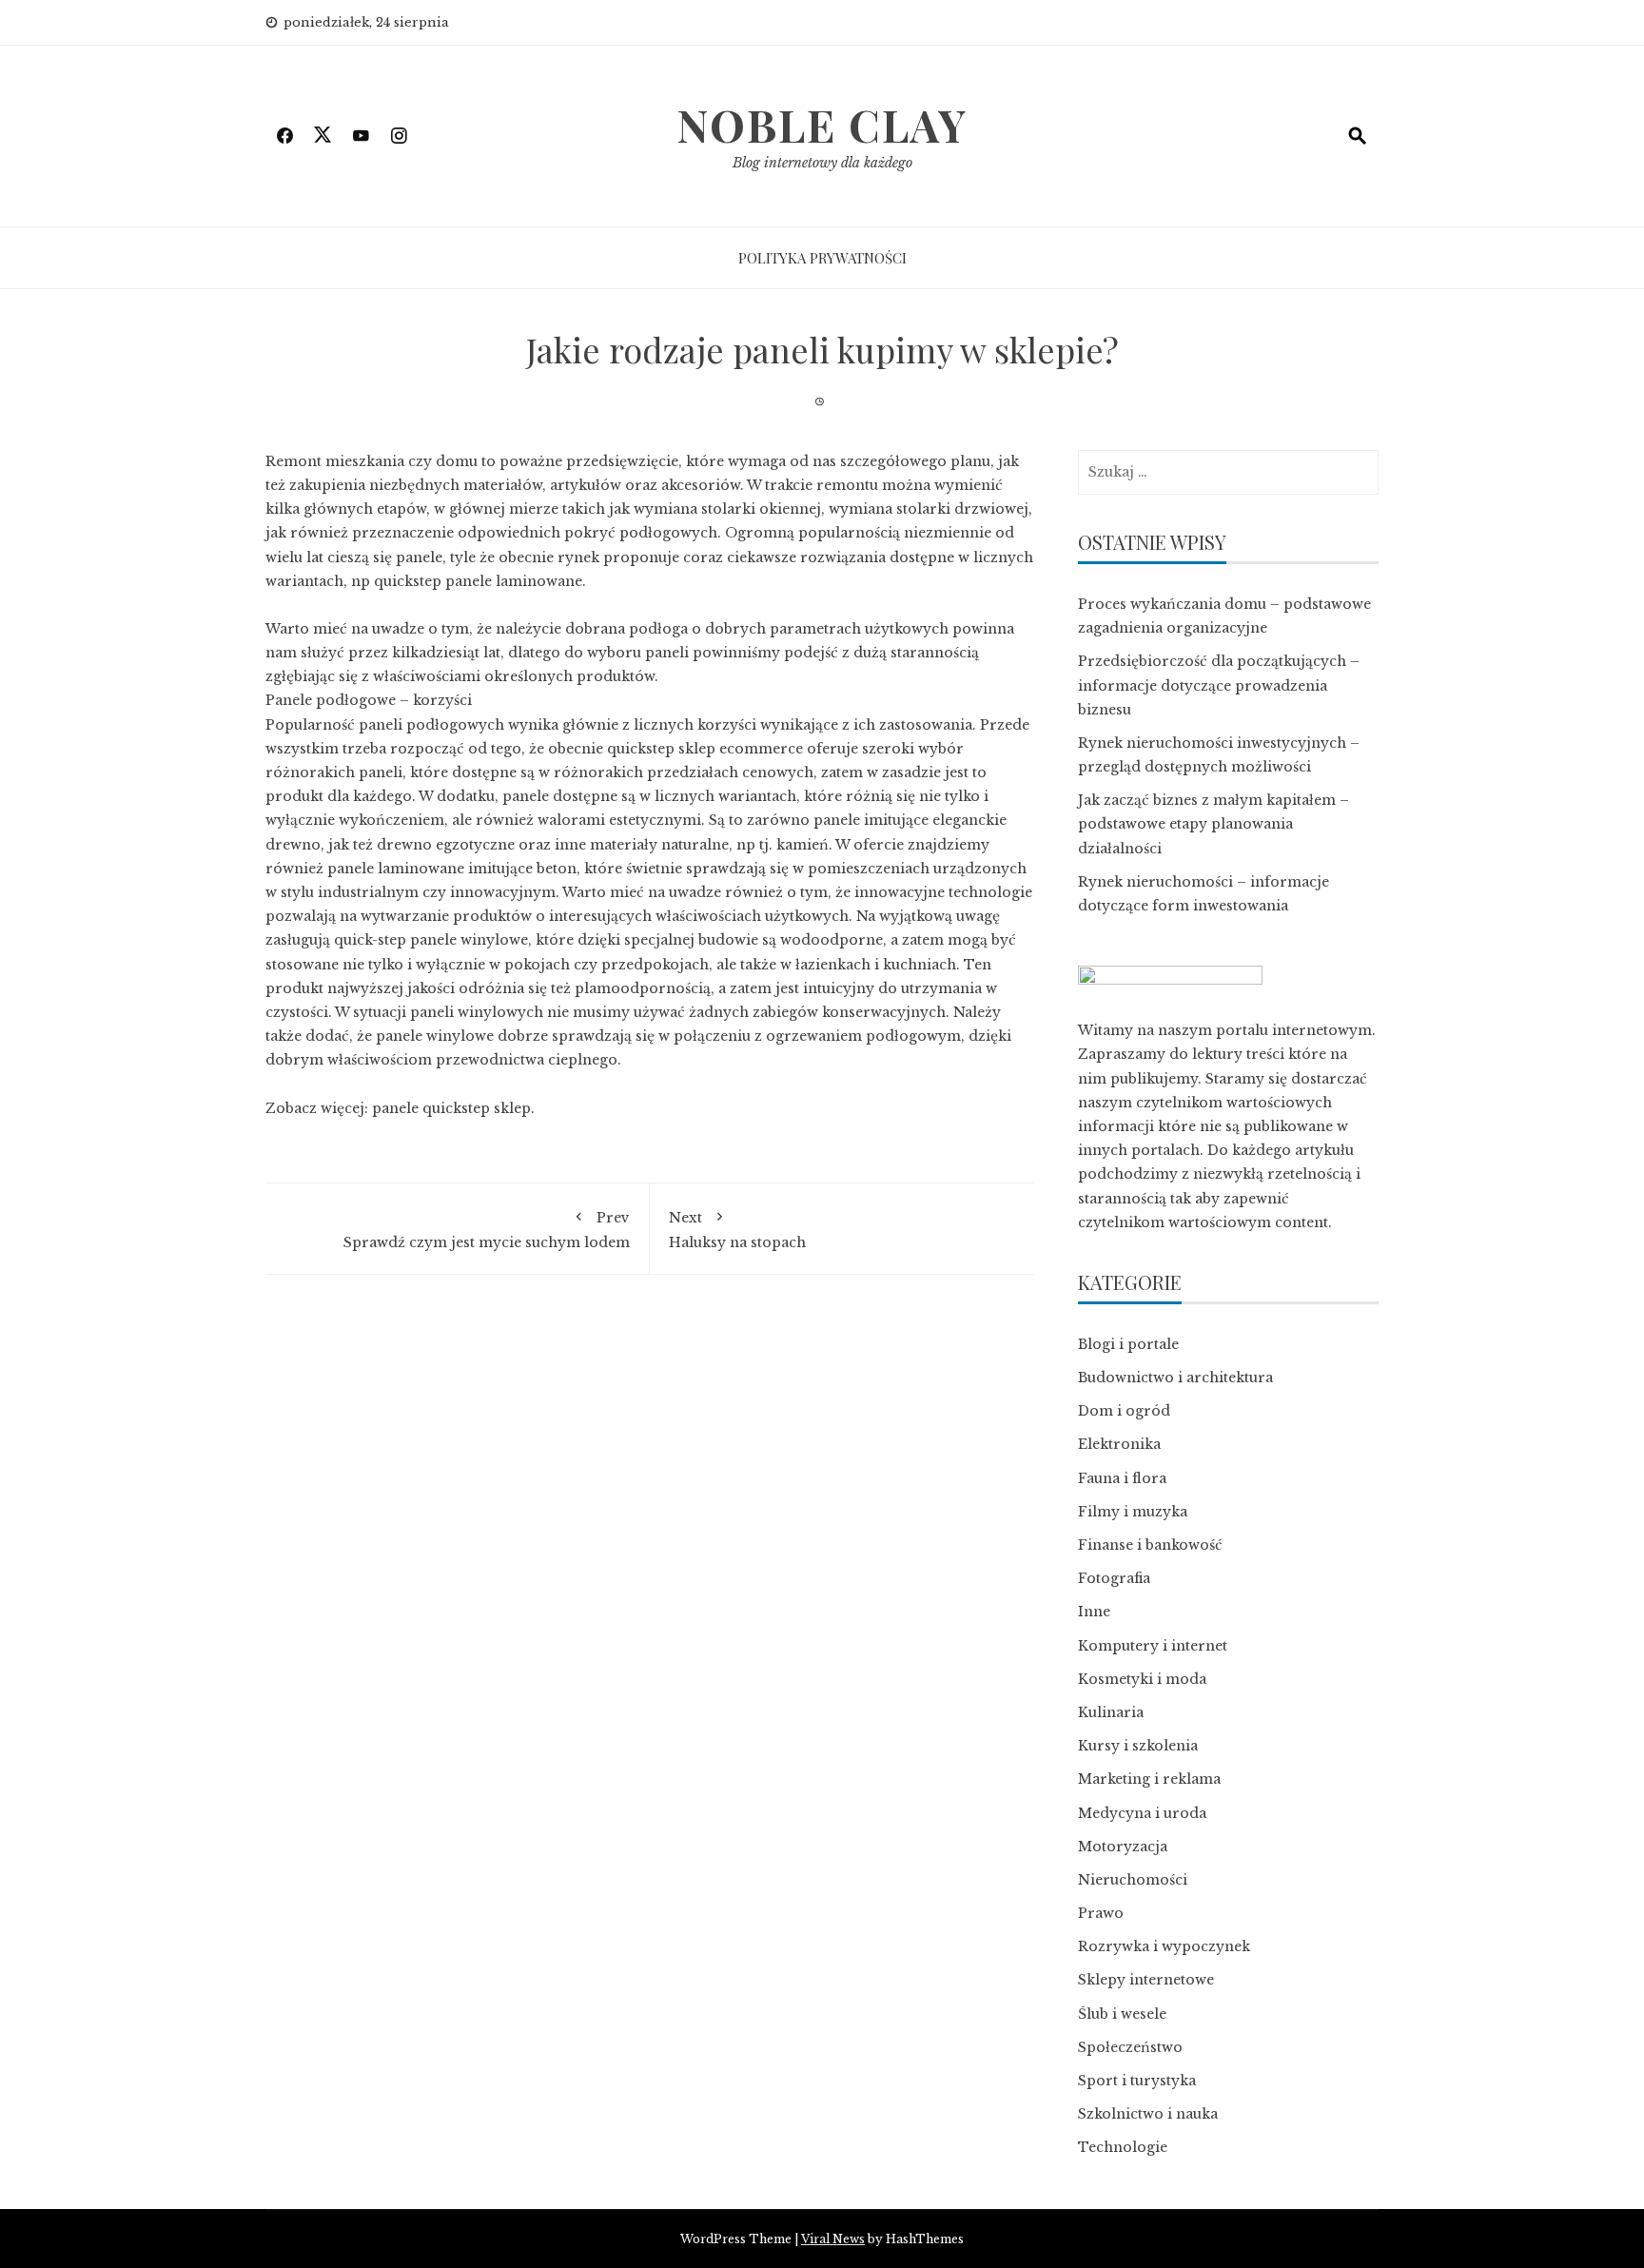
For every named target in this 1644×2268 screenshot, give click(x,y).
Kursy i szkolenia (1138, 1746)
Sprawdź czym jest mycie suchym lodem (487, 1230)
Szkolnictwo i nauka (1148, 2114)
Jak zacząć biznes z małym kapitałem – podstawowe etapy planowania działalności (1213, 824)
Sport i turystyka (1137, 2081)
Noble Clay (822, 125)
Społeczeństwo (1130, 2047)
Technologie (1123, 2147)
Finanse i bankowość (1150, 1545)
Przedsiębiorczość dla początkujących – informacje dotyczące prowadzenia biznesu (1219, 685)
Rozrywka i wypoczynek (1164, 1946)
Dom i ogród (1124, 1411)
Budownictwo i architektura (1175, 1378)
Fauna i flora (1122, 1478)
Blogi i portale (1128, 1344)
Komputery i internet (1153, 1646)
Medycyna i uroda (1142, 1813)
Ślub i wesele (1122, 2014)
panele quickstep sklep (451, 1108)
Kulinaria (1111, 1712)
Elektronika (1119, 1444)
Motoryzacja (1123, 1847)
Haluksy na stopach (737, 1230)
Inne (1094, 1612)
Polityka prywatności (822, 258)
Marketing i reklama (1149, 1779)
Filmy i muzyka (1133, 1512)
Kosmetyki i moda (1142, 1679)
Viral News (833, 2239)
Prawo (1101, 1913)
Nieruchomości (1133, 1880)
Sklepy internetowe (1146, 1980)
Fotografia (1114, 1578)
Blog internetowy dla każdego (822, 163)
